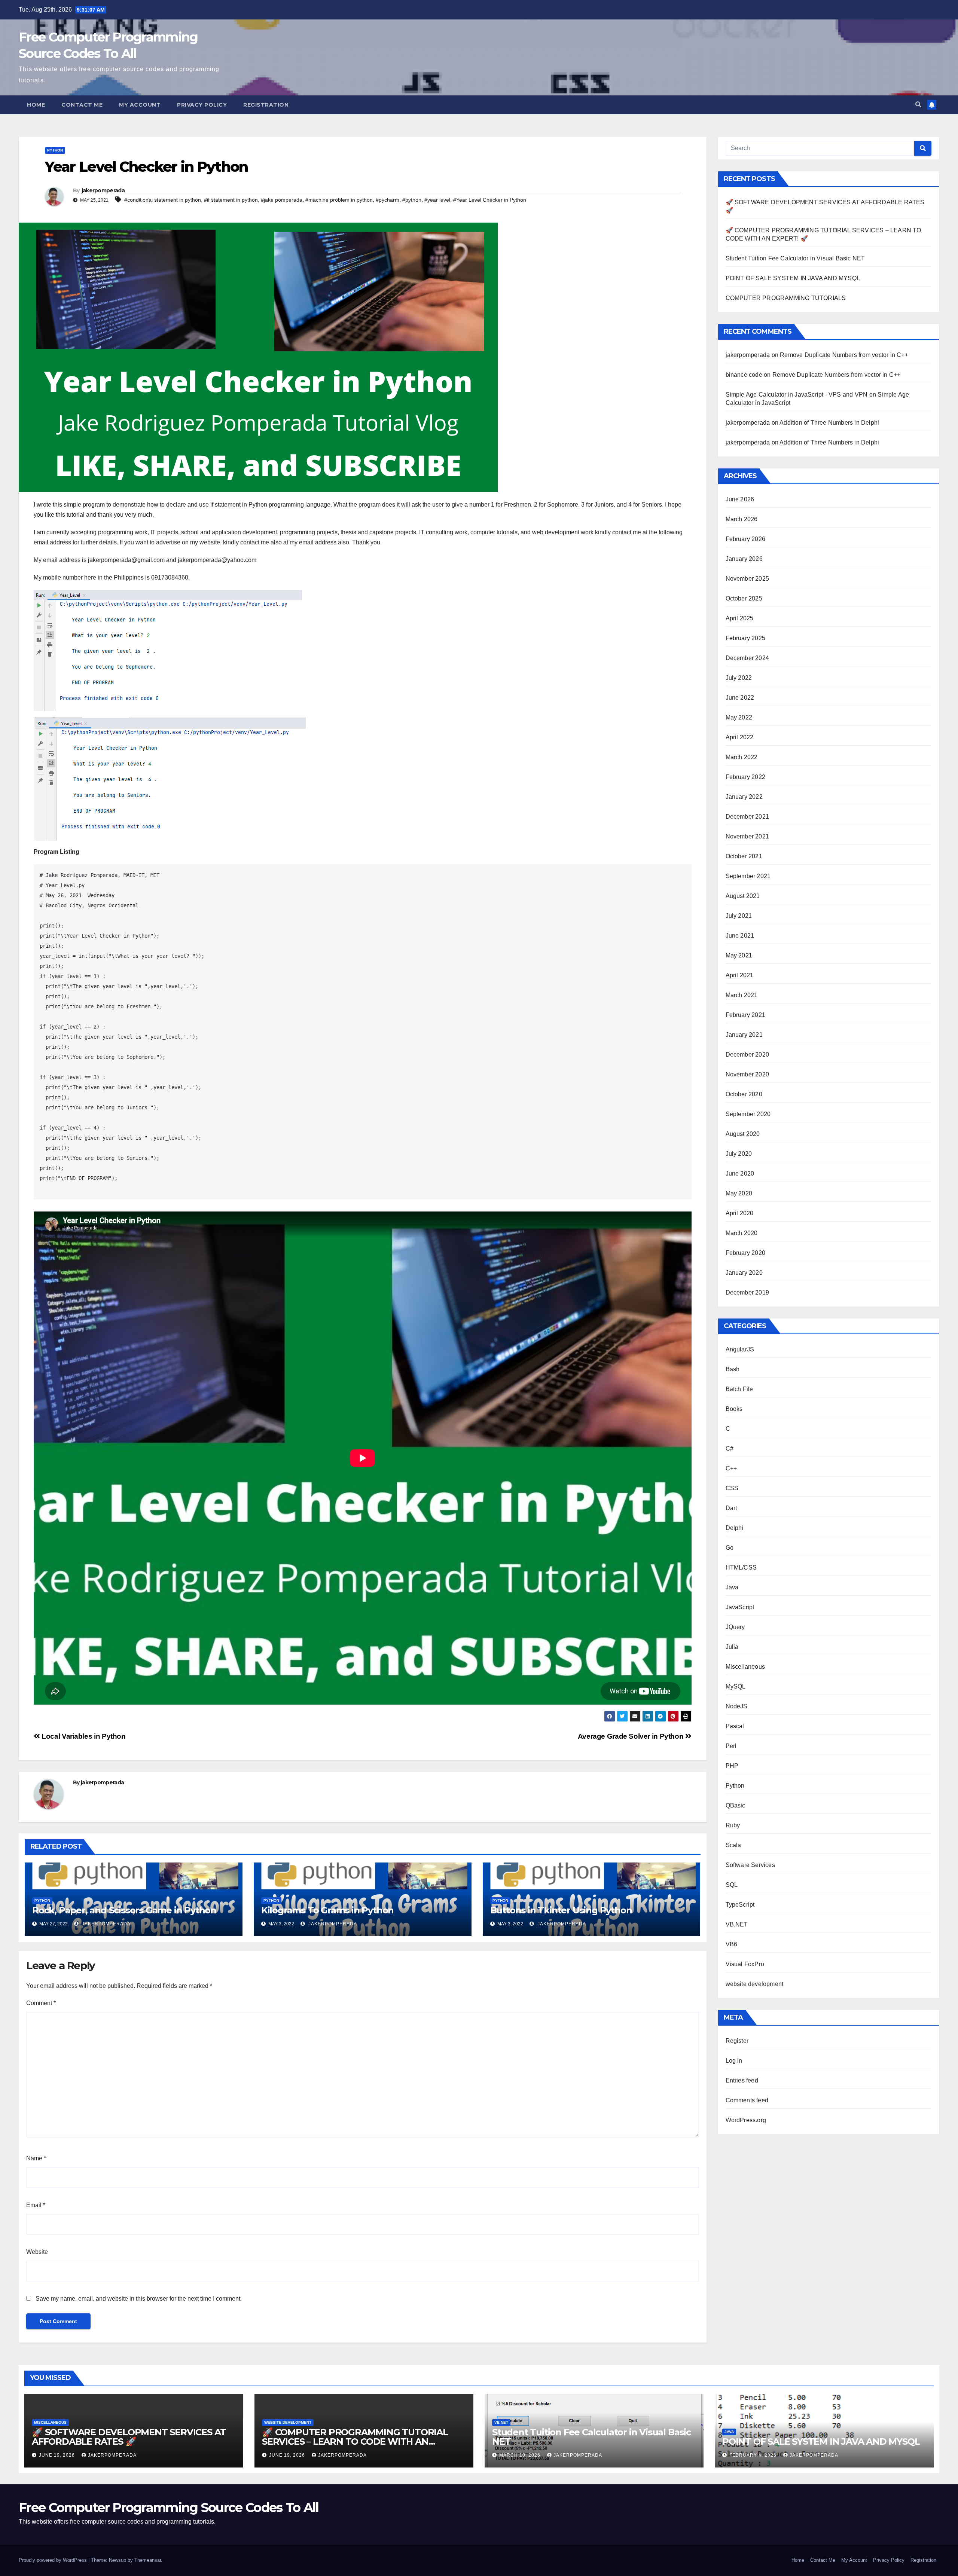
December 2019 (748, 1292)
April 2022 (740, 737)
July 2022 (739, 678)
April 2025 (740, 618)
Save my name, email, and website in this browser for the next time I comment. (139, 2299)
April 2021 (740, 975)
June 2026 (740, 499)
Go (730, 1548)
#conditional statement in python (163, 200)
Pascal (735, 1726)
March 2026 (742, 519)
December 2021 (748, 817)
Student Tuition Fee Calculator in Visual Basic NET (795, 258)
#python (412, 200)
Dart (731, 1508)
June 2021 (740, 936)
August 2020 (743, 1134)
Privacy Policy (202, 105)
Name (36, 2158)
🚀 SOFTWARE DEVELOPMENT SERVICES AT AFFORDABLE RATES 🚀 (129, 2437)
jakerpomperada (103, 190)
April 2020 (740, 1213)
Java (732, 1587)
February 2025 (746, 638)
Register (737, 2041)
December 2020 (748, 1055)
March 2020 (742, 1233)
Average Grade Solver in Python (631, 1736)
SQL (732, 1885)
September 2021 (748, 876)
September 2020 (748, 1114)
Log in (734, 2061)
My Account (140, 105)
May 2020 (739, 1193)
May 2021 (739, 955)
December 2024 (748, 658)
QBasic (736, 1805)
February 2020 (746, 1253)
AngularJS (740, 1349)
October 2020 (744, 1094)
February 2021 (746, 1015)
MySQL (736, 1686)
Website (37, 2252)
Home (36, 105)
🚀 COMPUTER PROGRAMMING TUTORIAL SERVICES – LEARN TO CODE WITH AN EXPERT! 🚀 (355, 2441)
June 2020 (740, 1174)
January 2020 (744, 1273)
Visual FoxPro (745, 1964)
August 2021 (743, 896)
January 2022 (744, 797)
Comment (41, 2003)
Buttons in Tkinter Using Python (561, 1910)
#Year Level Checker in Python (490, 200)
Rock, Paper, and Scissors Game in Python (124, 1910)
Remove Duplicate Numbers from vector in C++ (844, 355)
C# (730, 1449)
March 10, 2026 (521, 2455)
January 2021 (744, 1035)
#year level (437, 200)
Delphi (735, 1528)
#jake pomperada (282, 200)
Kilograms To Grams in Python (327, 1910)
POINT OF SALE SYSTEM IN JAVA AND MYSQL (793, 278)
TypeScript (740, 1905)
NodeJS (737, 1706)
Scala (733, 1845)
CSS (732, 1488)
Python (55, 150)
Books (734, 1409)
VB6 (732, 1944)
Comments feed (747, 2100)
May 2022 (739, 717)
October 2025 (744, 598)
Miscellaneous (745, 1667)
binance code (744, 375)
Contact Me (82, 105)
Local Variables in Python (83, 1736)
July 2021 (739, 916)
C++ (731, 1468)
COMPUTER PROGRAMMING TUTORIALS (786, 298)
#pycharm (388, 200)
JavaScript (740, 1607)
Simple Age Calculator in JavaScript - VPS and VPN (797, 395)
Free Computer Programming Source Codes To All (169, 2508)
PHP (732, 1766)
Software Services (750, 1865)
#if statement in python (231, 200)
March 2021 (742, 995)
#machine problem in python (339, 200)
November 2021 (748, 836)
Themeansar (148, 2560)
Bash (733, 1369)
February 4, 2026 (754, 2455)
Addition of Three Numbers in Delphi (829, 423)
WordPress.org (746, 2120)
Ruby (733, 1825)
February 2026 (746, 539)
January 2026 (744, 559)
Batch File (739, 1389)
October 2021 (744, 856)
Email (36, 2205)
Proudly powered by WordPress (54, 2560)
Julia (732, 1647)
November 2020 (748, 1074)
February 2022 (746, 777)
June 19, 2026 (58, 2455)
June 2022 (740, 698)
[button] (918, 105)
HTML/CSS (741, 1567)
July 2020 (739, 1154)
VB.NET (737, 1924)
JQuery (735, 1627)
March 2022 (742, 757)
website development (755, 1984)
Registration (266, 105)
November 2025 (748, 579)
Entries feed (742, 2080)
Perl (731, 1746)
